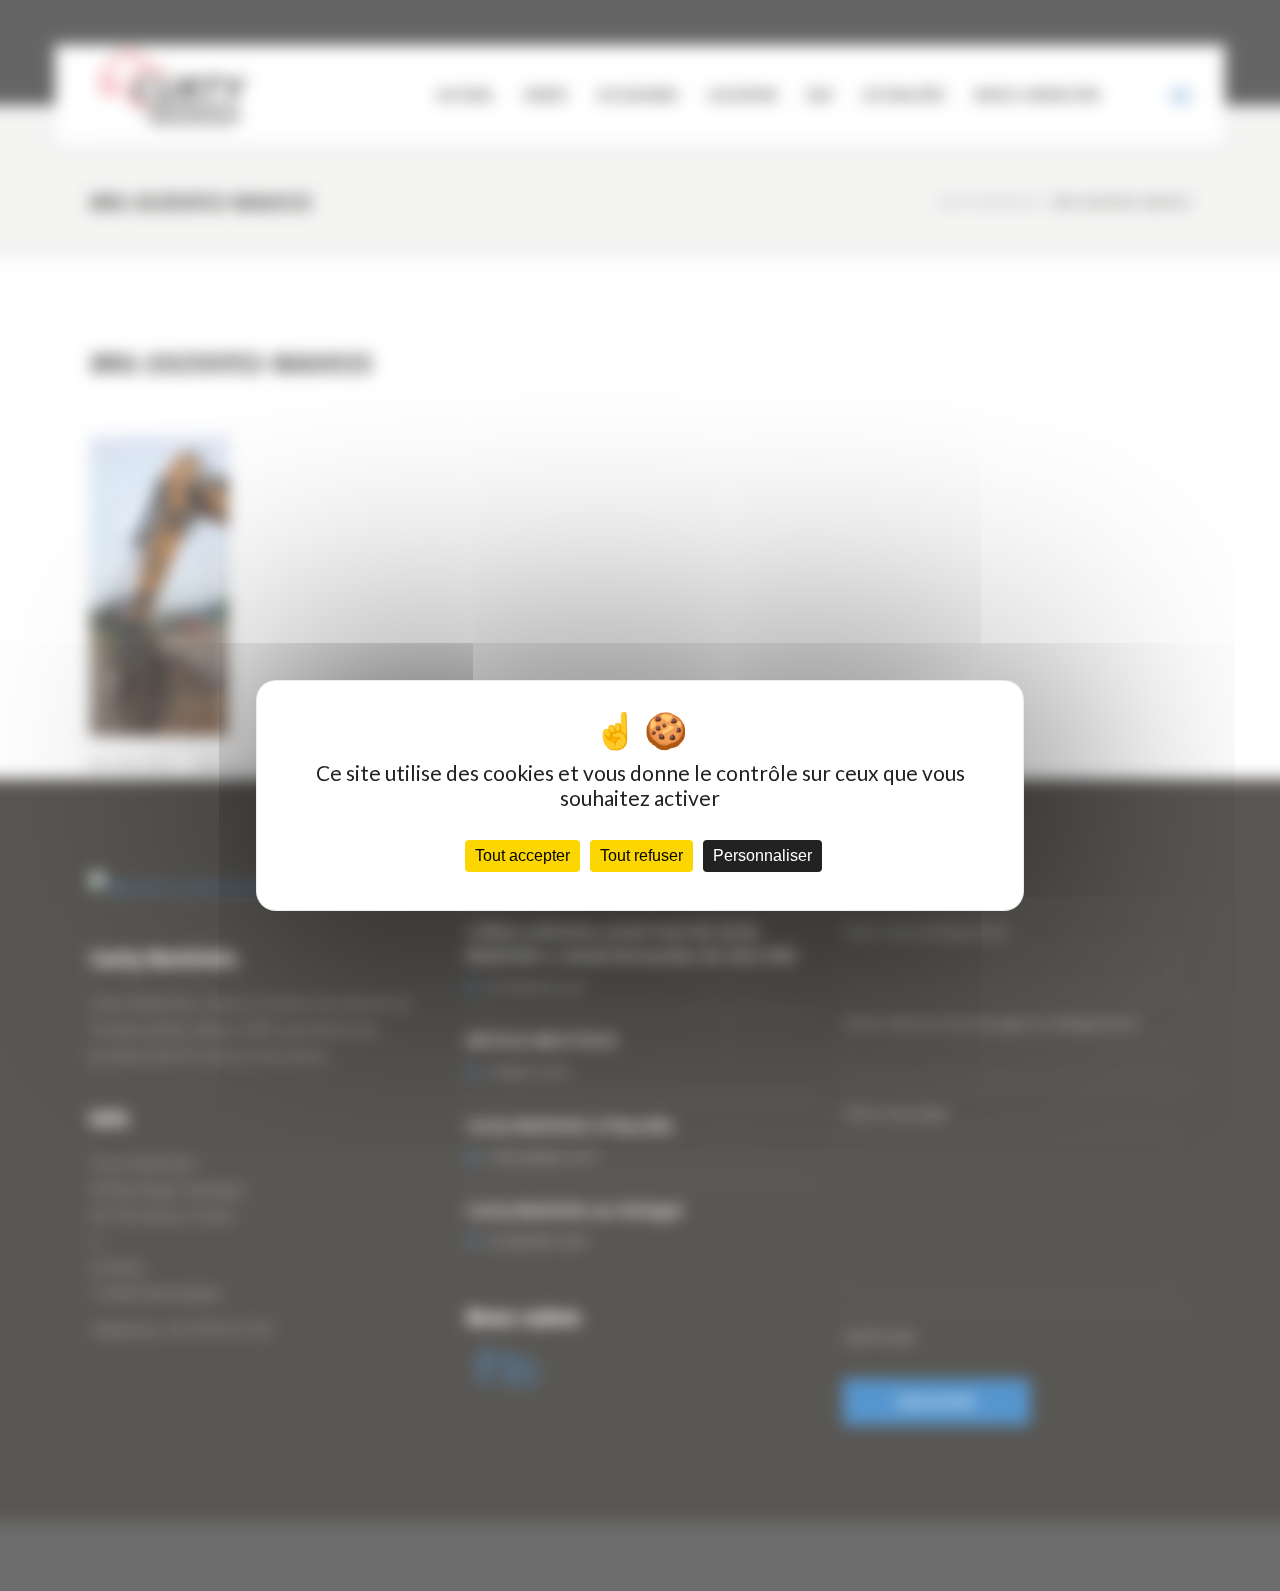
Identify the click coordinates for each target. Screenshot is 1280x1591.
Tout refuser (641, 855)
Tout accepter (522, 855)
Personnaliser (762, 855)
